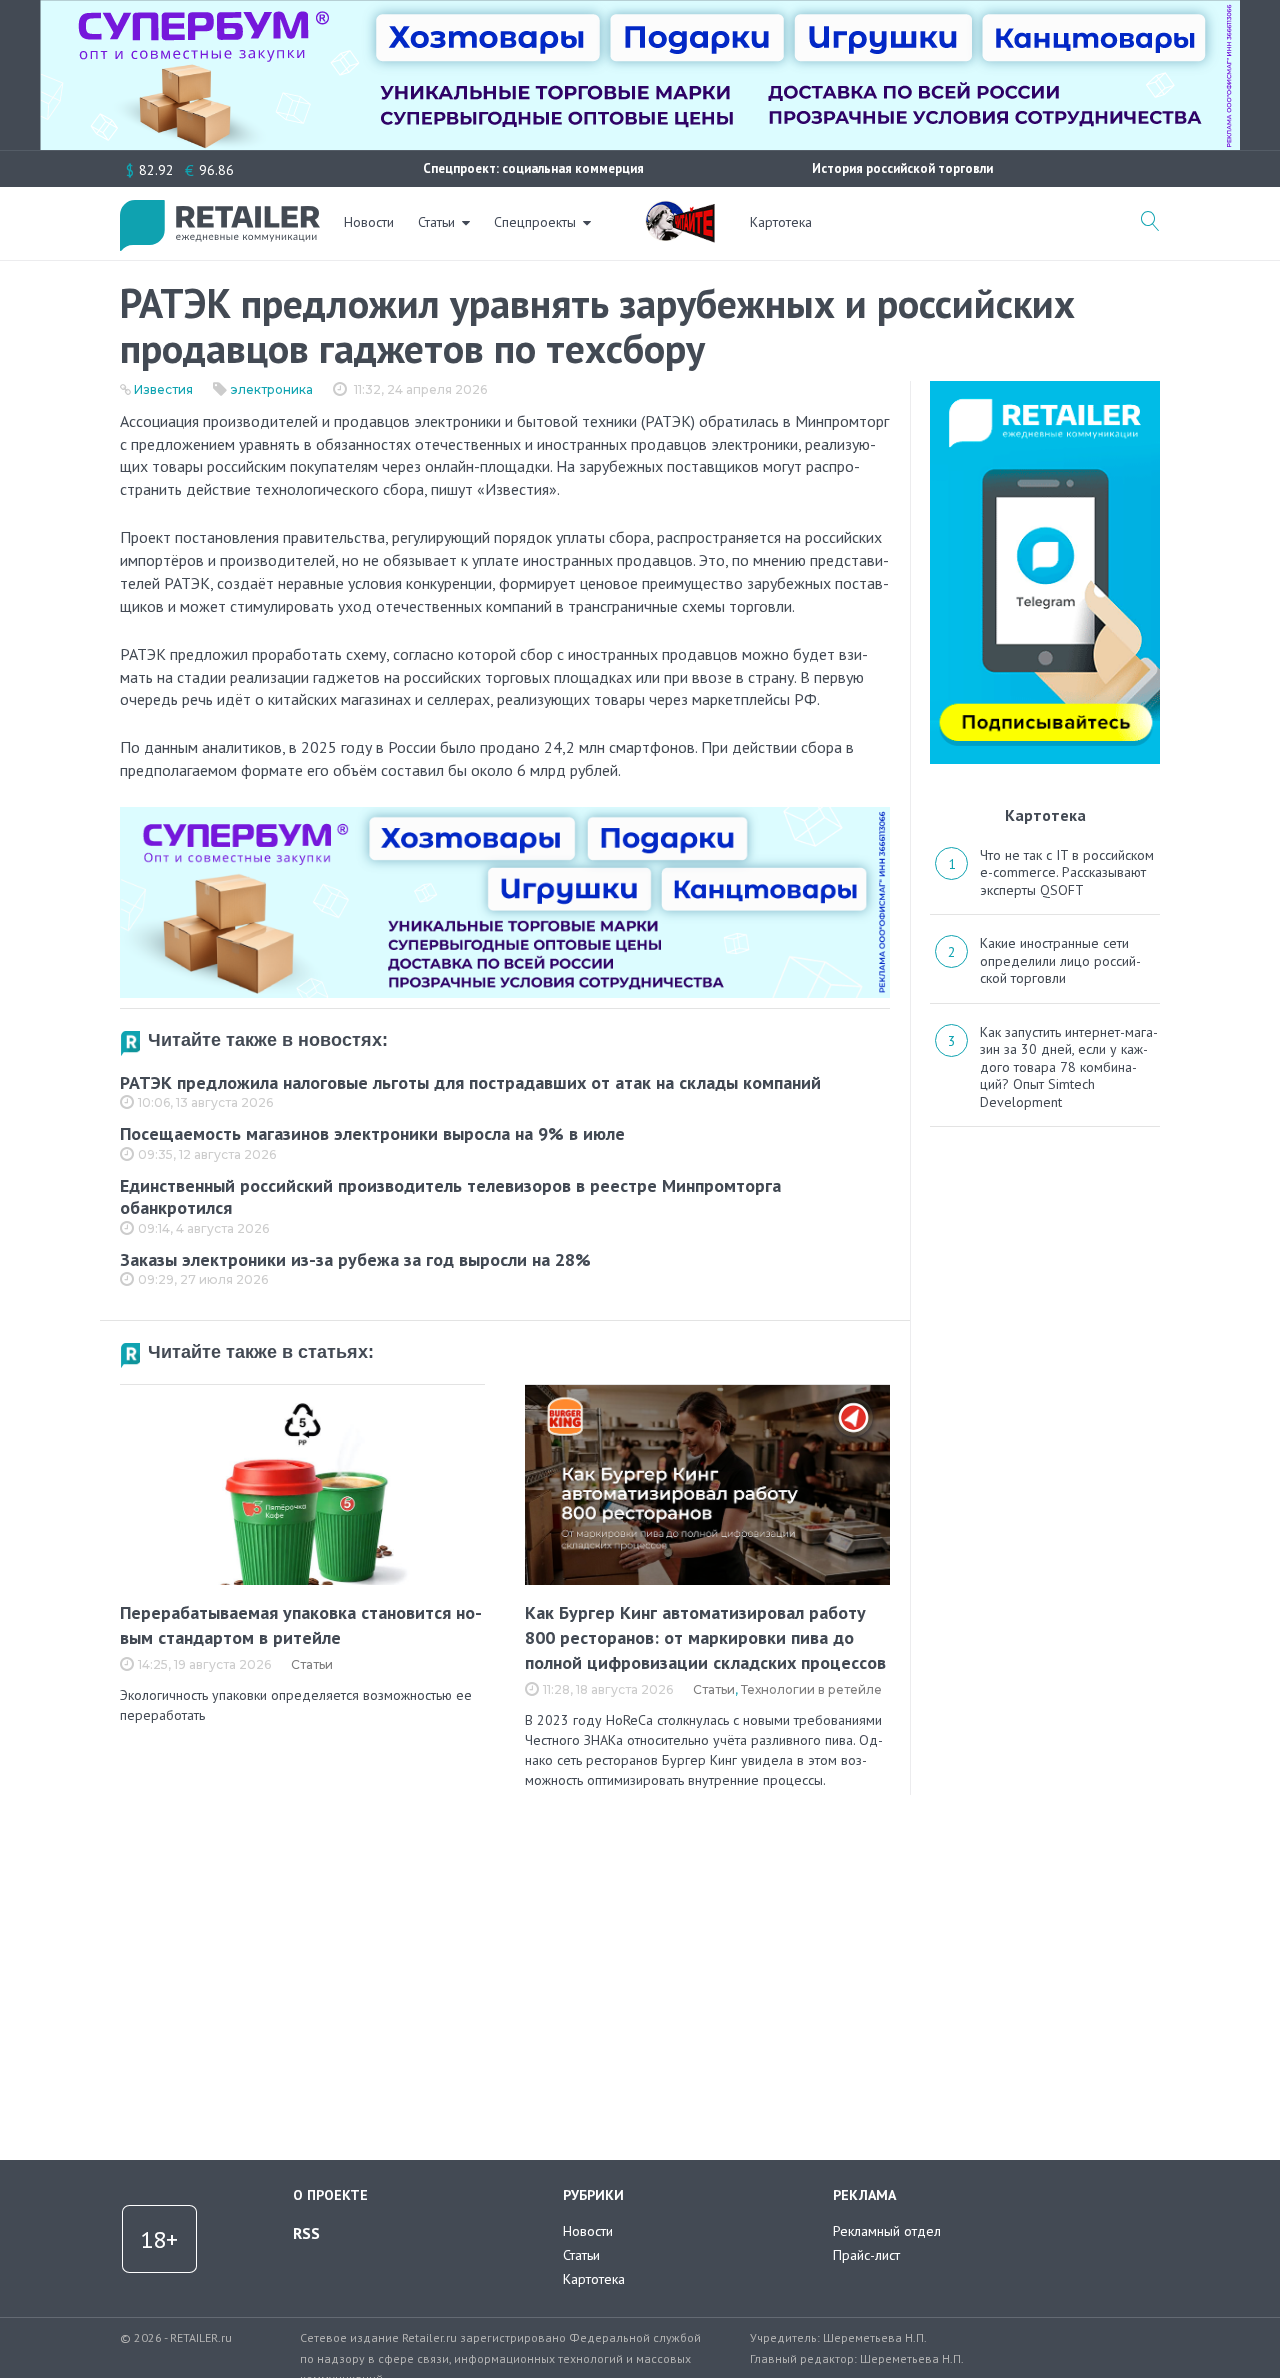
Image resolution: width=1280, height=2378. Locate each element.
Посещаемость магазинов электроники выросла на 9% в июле (372, 1133)
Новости (369, 222)
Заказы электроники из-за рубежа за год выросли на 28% (355, 1259)
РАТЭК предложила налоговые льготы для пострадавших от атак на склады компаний (470, 1082)
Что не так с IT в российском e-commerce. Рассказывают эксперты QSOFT (1067, 872)
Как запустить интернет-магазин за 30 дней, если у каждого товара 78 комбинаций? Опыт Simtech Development (1069, 1067)
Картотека (781, 222)
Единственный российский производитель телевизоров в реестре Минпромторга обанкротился (450, 1197)
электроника (272, 389)
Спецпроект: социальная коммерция (533, 168)
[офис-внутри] (505, 815)
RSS (306, 2233)
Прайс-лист (866, 2255)
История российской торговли (902, 168)
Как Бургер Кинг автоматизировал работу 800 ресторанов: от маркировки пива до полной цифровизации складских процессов (705, 1637)
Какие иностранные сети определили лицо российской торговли (1060, 960)
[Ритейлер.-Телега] (1045, 388)
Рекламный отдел (887, 2231)
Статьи (436, 222)
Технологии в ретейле (811, 1689)
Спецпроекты (535, 222)
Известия (163, 389)
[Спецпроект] (680, 211)
